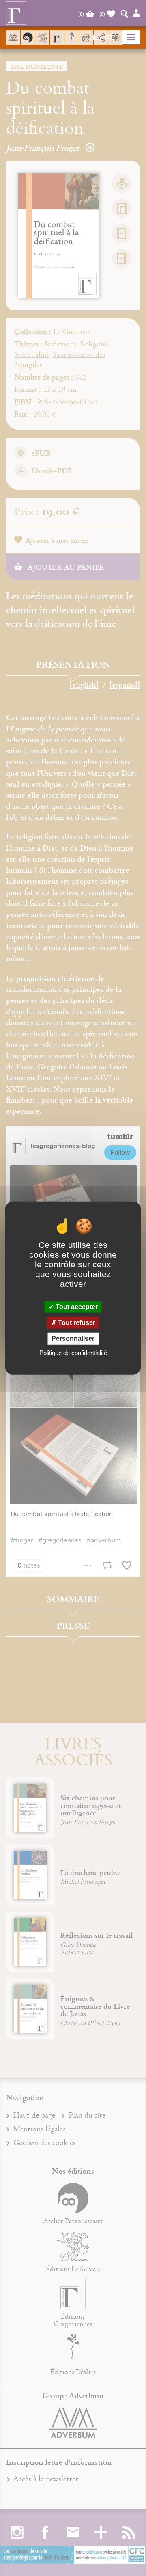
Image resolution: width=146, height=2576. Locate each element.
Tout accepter (76, 1307)
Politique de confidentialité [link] (73, 1352)
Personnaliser (73, 1339)
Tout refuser (76, 1323)
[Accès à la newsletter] (86, 38)
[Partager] (101, 38)
